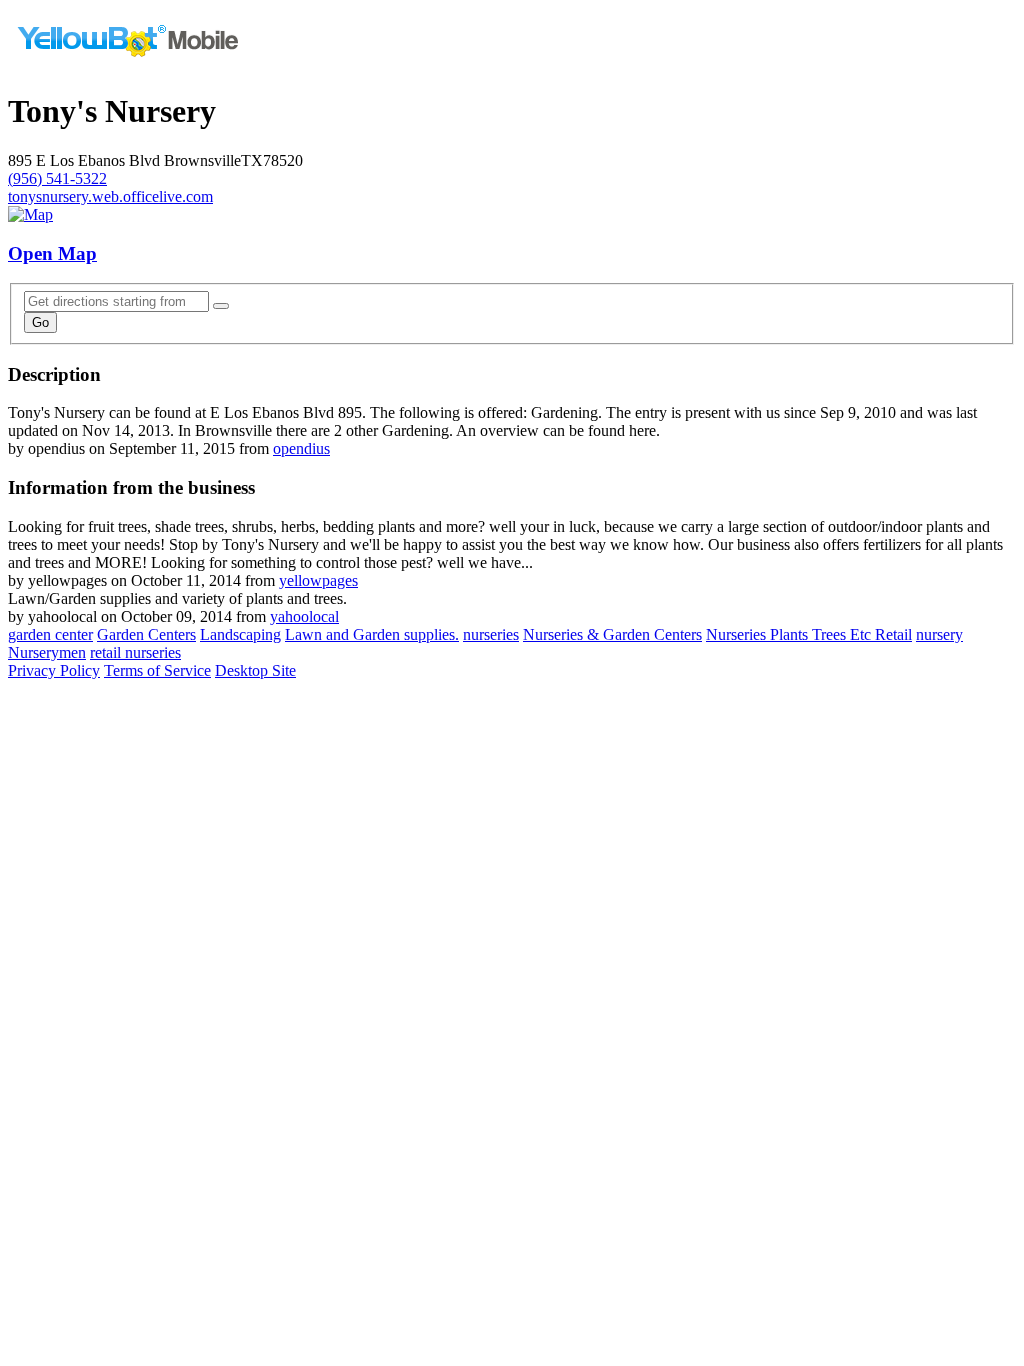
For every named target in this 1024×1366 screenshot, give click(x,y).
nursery (939, 634)
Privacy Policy (54, 670)
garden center (50, 634)
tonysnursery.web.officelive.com (110, 196)
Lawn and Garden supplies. (372, 634)
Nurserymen (47, 652)
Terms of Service (157, 670)
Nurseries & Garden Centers (612, 634)
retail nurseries (135, 652)
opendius (301, 448)
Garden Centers (146, 634)
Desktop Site (255, 670)
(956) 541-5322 (57, 178)
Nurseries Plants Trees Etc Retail (809, 634)
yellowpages (318, 580)
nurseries (491, 634)
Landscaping (240, 634)
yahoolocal (304, 616)
